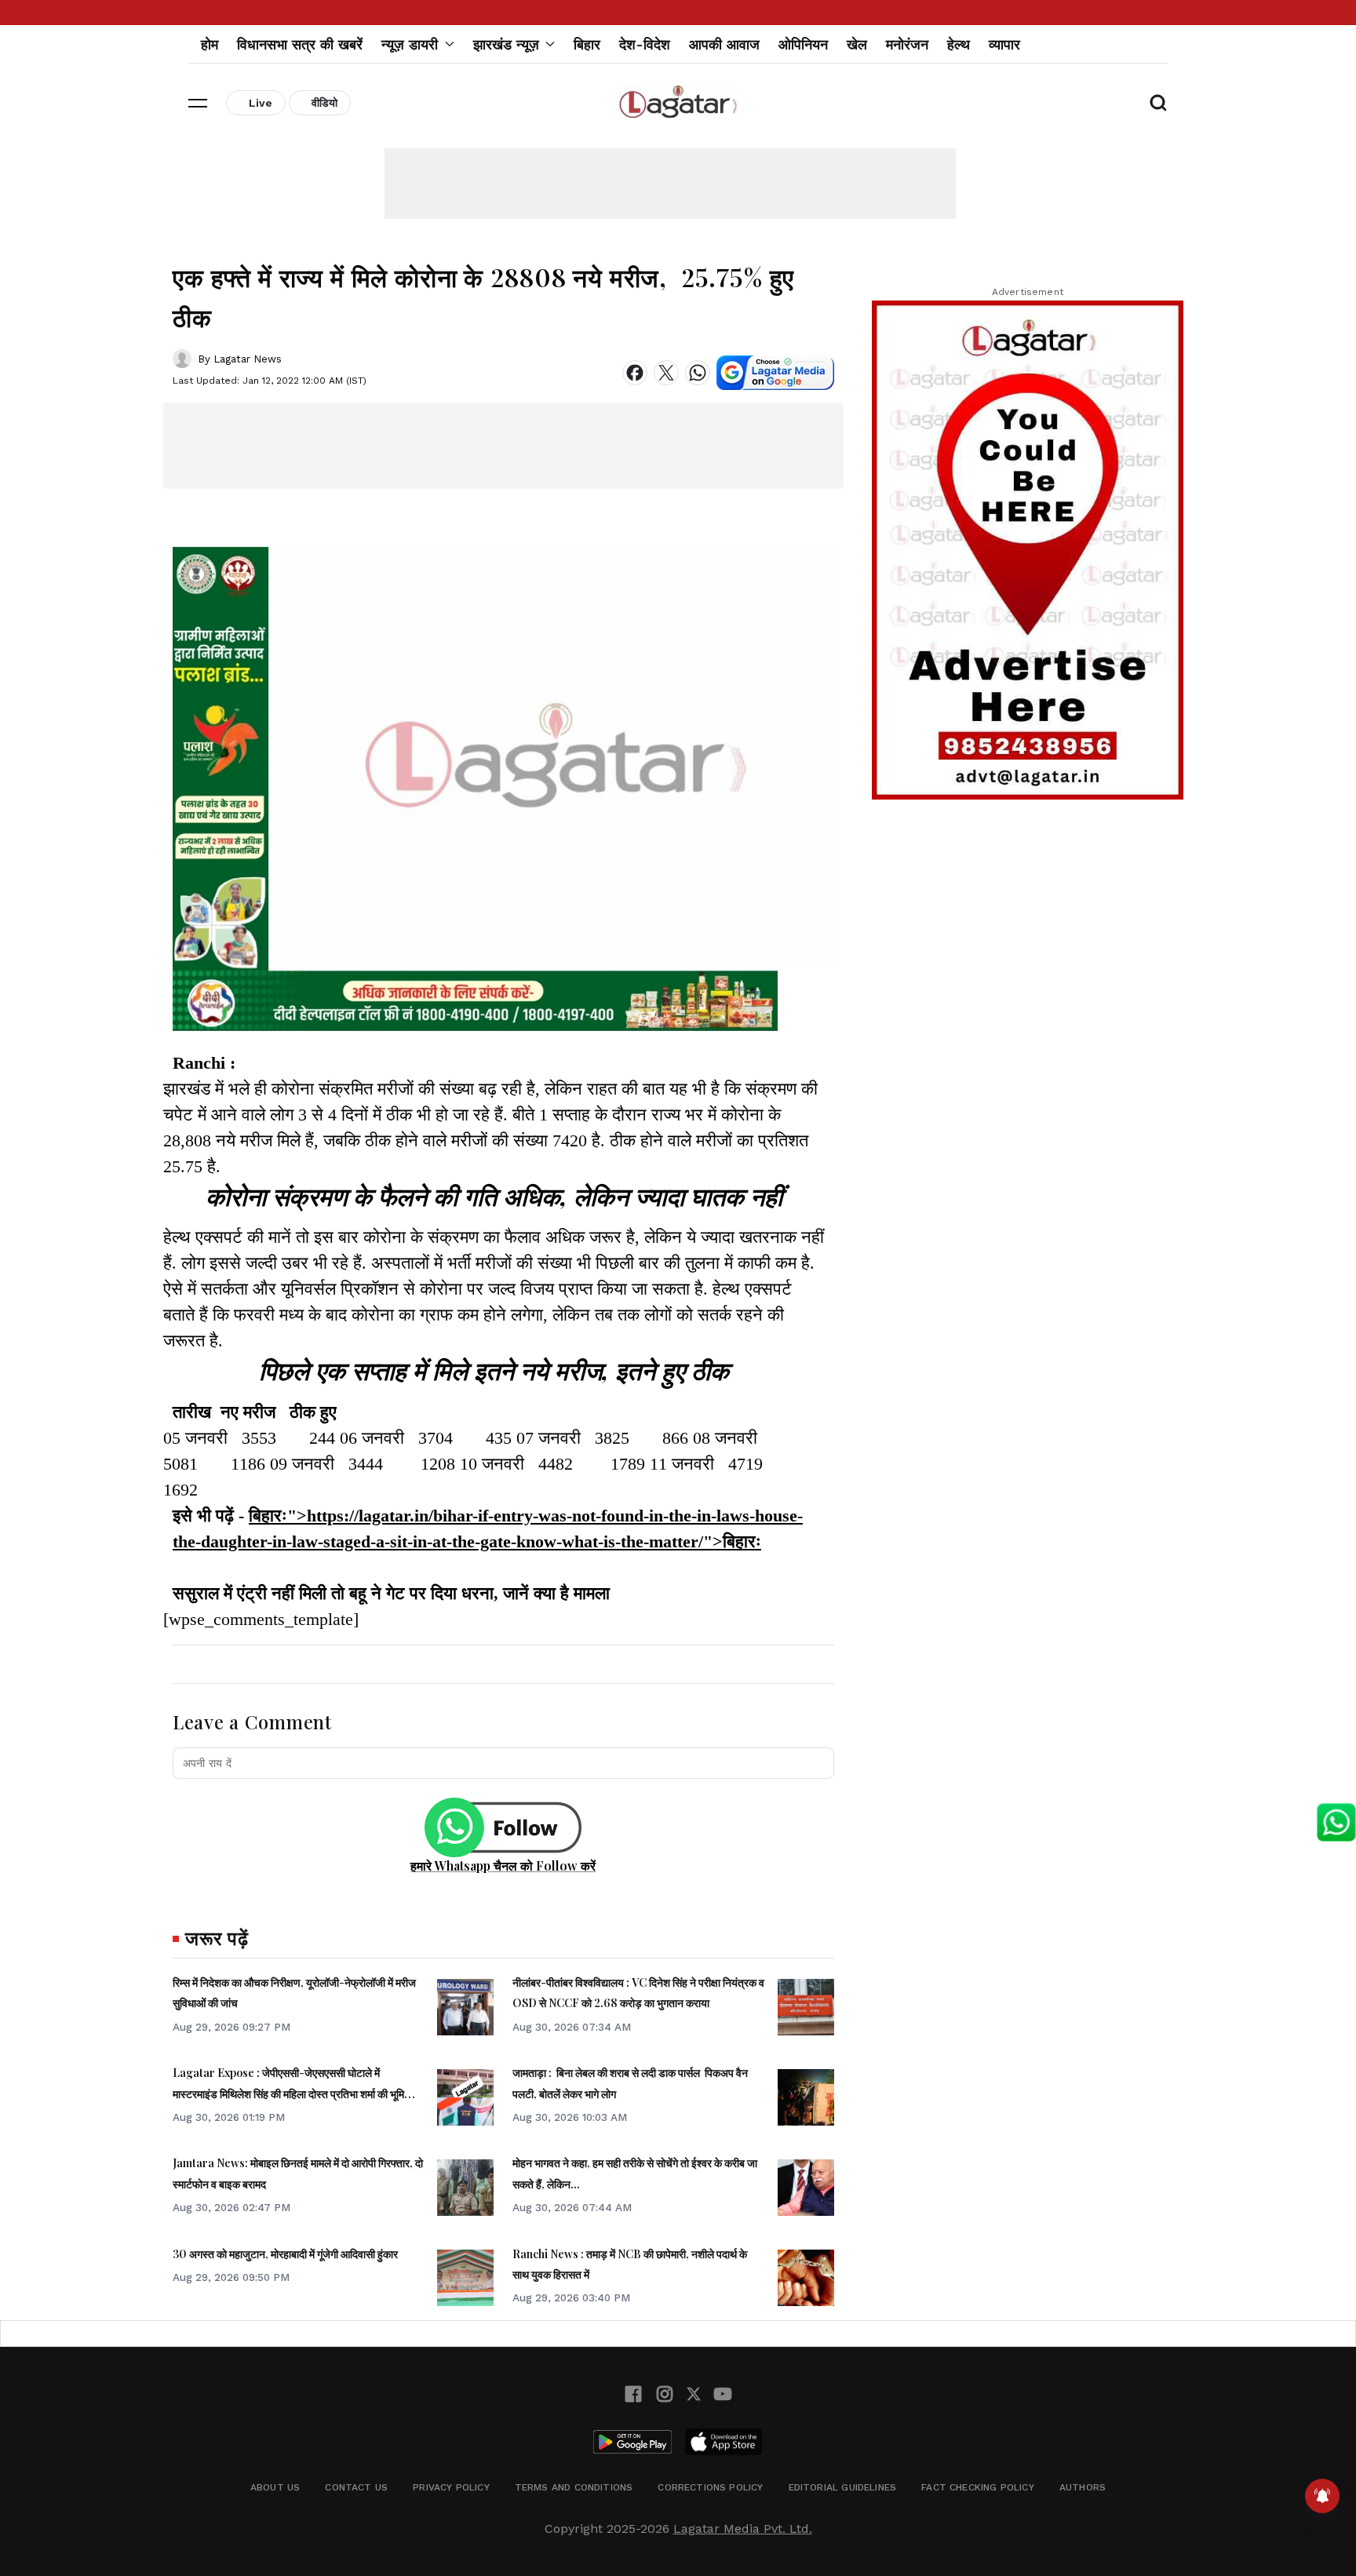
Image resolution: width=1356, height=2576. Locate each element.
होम (210, 44)
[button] (198, 103)
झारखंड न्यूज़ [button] (506, 44)
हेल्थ (959, 44)
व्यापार (1004, 44)
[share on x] (666, 373)
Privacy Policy (451, 2487)
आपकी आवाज (724, 44)
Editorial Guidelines (843, 2487)
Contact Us (356, 2487)
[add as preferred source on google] (775, 373)
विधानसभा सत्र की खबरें (300, 44)
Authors (1083, 2487)
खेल (857, 44)
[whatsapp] (698, 373)
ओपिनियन (803, 44)
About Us (275, 2487)
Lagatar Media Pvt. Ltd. (743, 2529)
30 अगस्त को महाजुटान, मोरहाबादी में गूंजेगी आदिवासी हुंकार (285, 2254)
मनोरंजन (907, 44)
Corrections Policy (710, 2487)
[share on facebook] (635, 373)
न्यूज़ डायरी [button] (410, 44)
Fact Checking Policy (978, 2487)
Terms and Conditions (574, 2487)
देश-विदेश (645, 44)
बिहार (587, 44)
